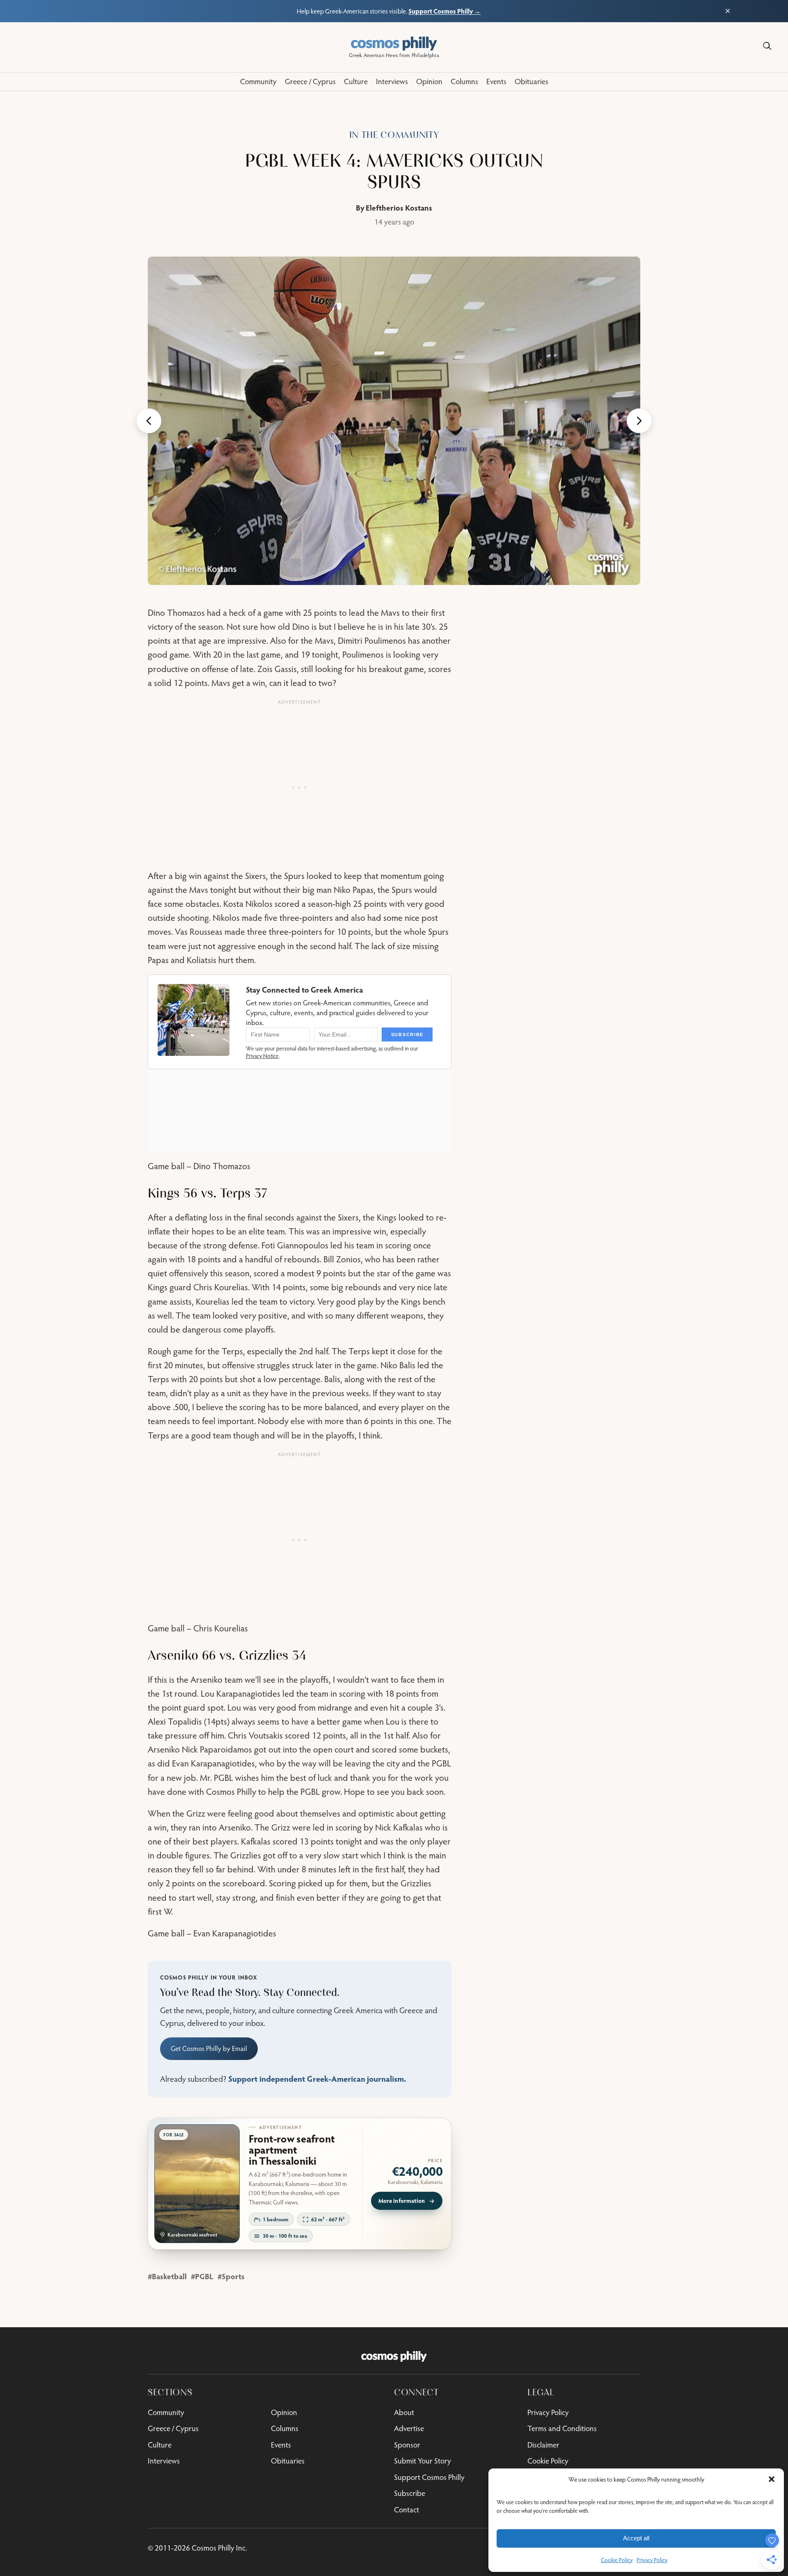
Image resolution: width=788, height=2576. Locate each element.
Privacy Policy (652, 2560)
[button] (772, 2479)
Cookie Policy (617, 2560)
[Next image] (639, 421)
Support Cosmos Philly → (444, 11)
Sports (233, 2276)
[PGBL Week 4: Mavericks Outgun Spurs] (394, 421)
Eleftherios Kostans (399, 208)
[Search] (767, 46)
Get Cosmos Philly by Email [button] (209, 2048)
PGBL (204, 2276)
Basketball (169, 2276)
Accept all (636, 2538)
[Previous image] (149, 421)
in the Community (394, 135)
